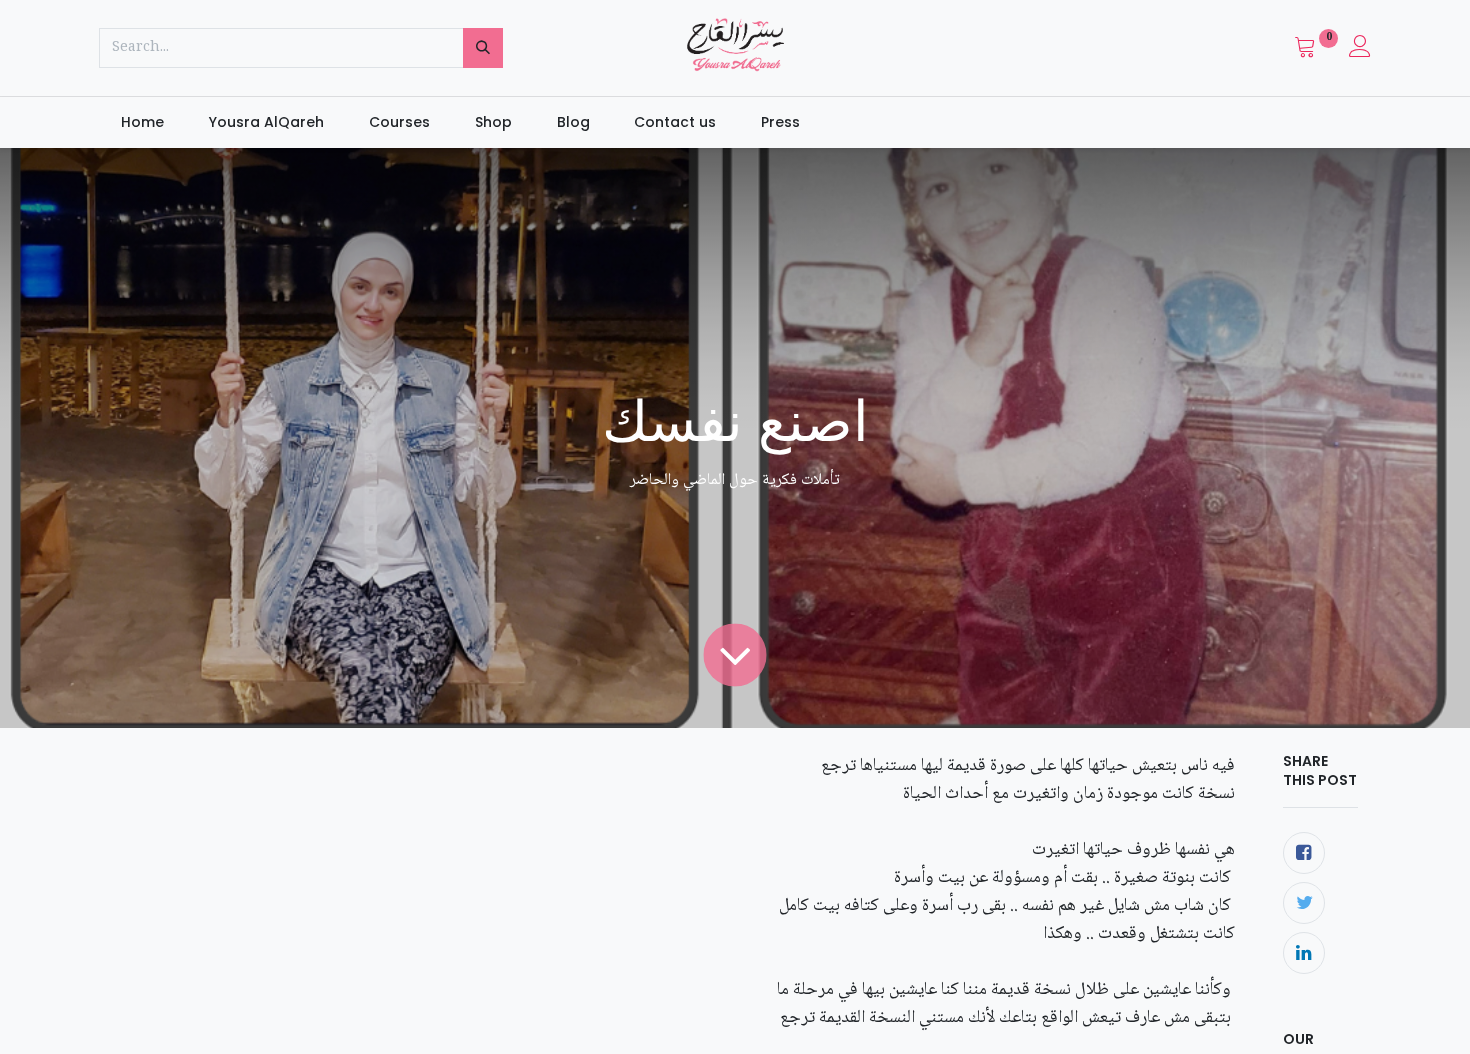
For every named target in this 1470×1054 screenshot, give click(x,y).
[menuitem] (143, 123)
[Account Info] (1360, 51)
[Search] (483, 48)
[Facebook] (1304, 853)
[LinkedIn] (1304, 953)
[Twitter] (1304, 903)
